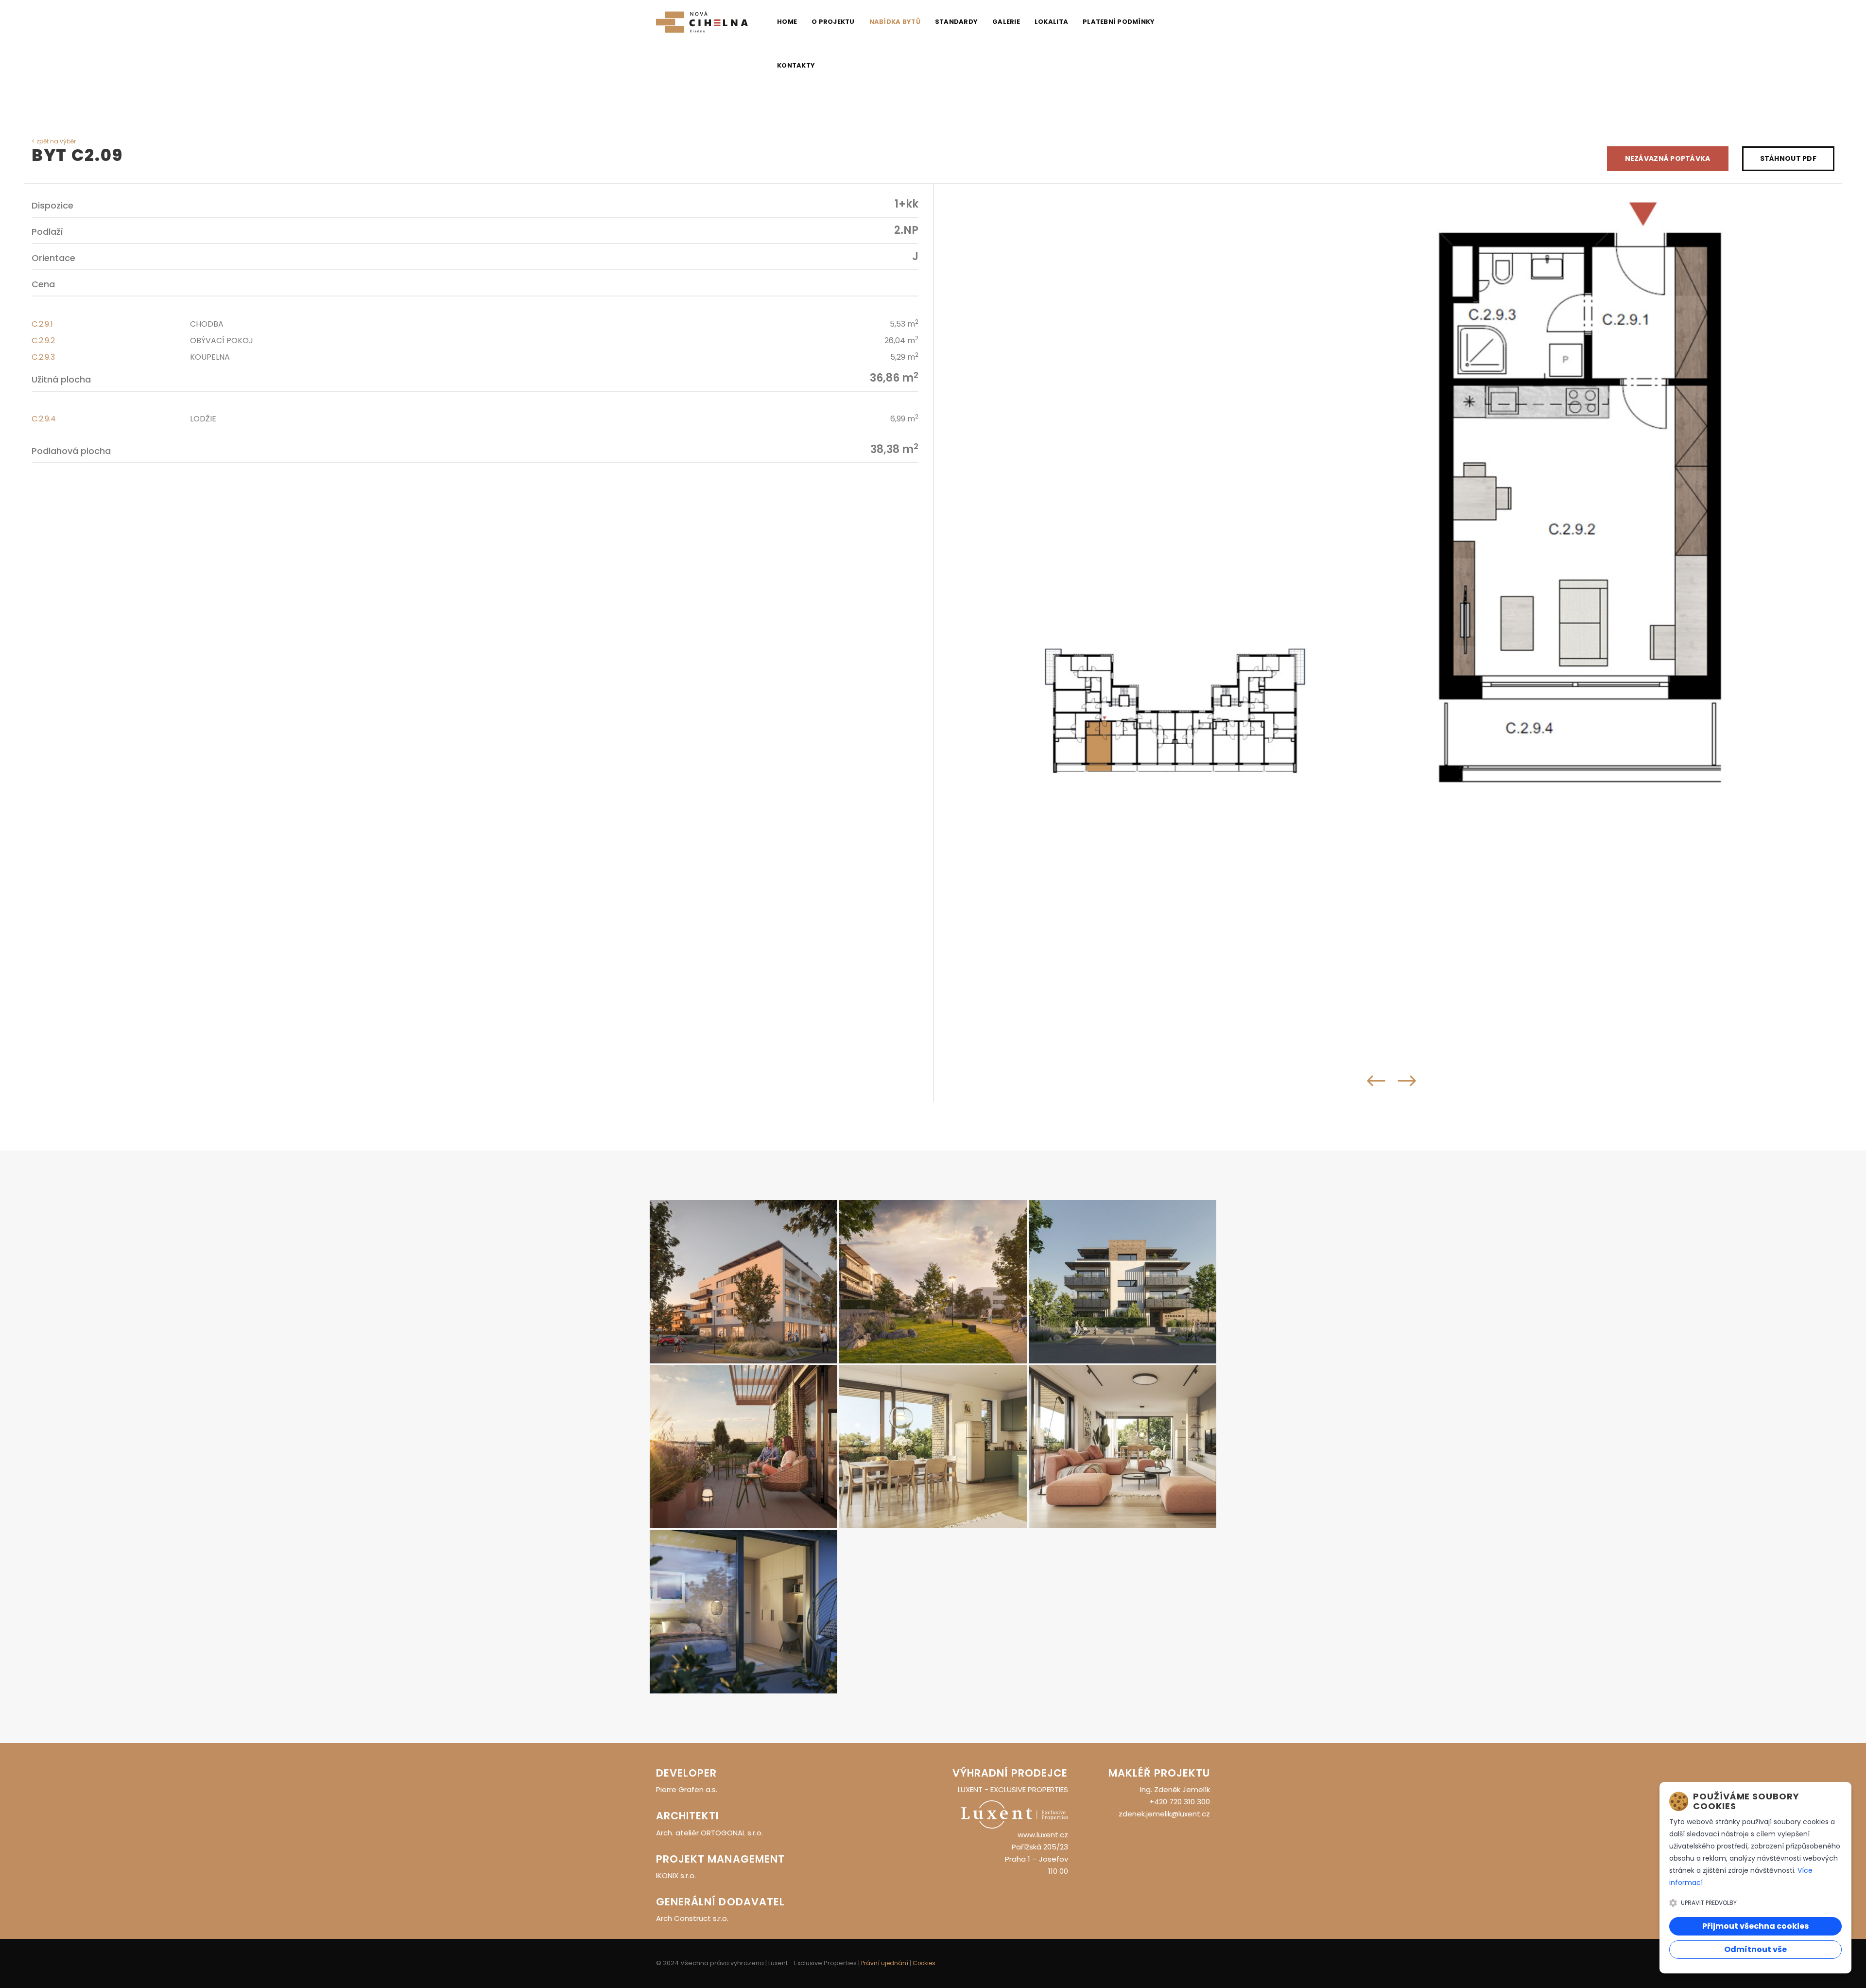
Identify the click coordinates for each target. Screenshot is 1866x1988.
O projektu (833, 22)
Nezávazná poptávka (1668, 158)
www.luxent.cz (1043, 1835)
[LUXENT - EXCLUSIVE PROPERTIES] (1015, 1814)
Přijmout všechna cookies (1755, 1926)
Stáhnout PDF (1788, 158)
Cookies (924, 1963)
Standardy (956, 22)
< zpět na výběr (54, 141)
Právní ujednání (885, 1963)
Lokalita (1051, 22)
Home (787, 22)
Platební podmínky (1119, 22)
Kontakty (796, 65)
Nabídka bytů (895, 22)
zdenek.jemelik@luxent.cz (1164, 1814)
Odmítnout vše (1755, 1949)
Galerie (1006, 22)
